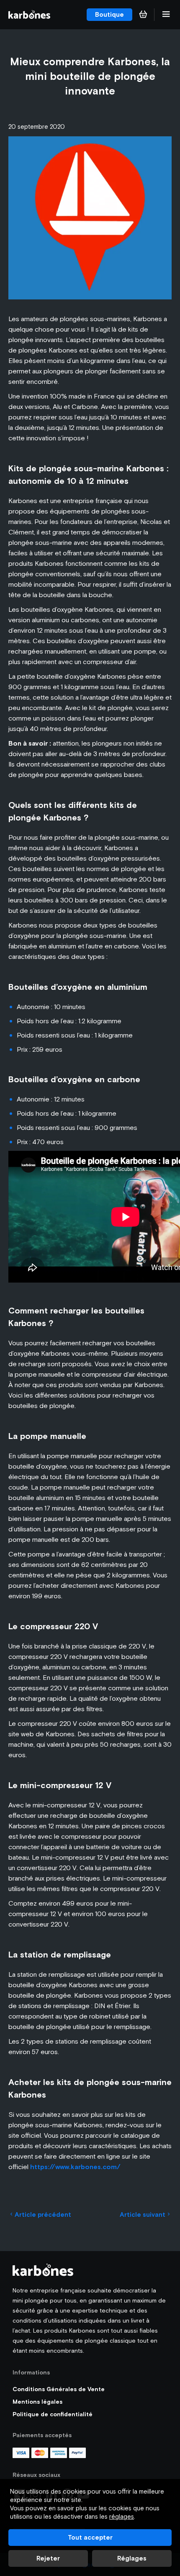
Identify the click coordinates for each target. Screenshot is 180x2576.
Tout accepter (90, 2537)
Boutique (109, 14)
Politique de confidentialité (53, 2414)
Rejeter (48, 2558)
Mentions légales (37, 2402)
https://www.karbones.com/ (75, 2167)
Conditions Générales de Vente (59, 2389)
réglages (122, 2516)
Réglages (132, 2558)
